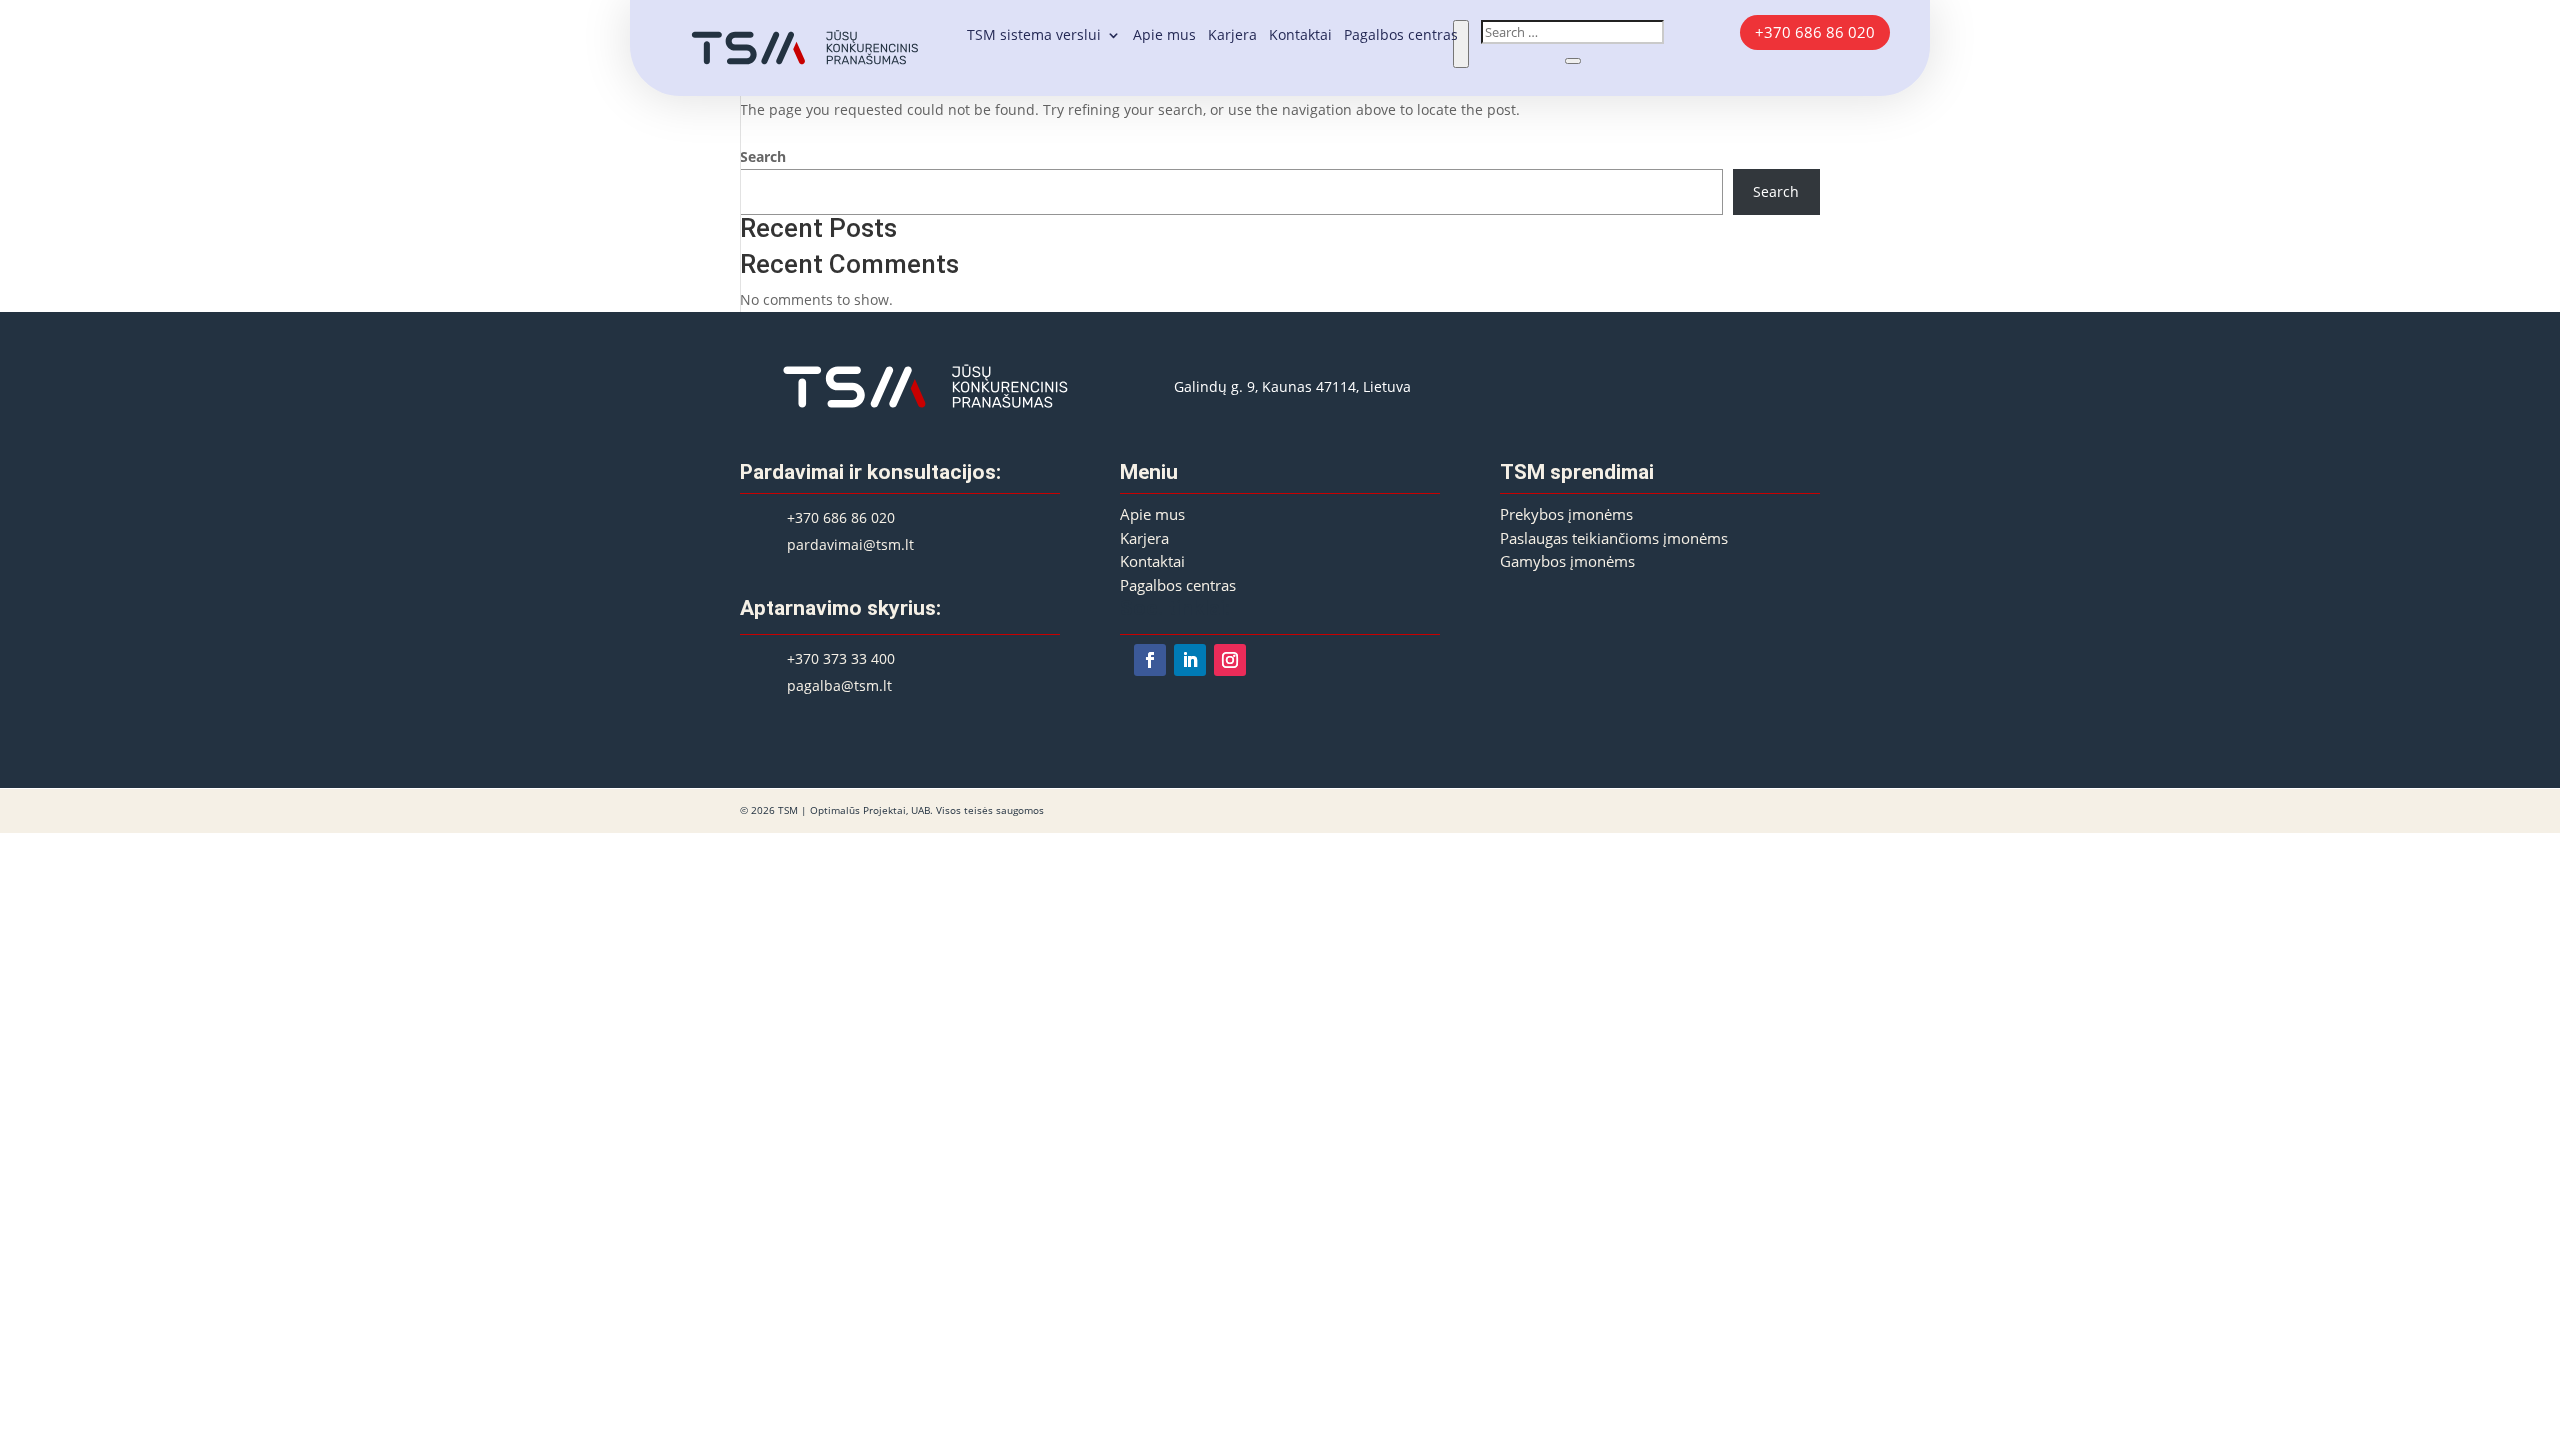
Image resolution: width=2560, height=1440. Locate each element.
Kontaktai (1300, 36)
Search (763, 156)
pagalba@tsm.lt (839, 685)
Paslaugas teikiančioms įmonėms (1614, 538)
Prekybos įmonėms (1566, 514)
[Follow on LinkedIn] (1190, 660)
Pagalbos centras (1401, 36)
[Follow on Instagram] (1230, 660)
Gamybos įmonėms (1567, 561)
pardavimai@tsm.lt (850, 544)
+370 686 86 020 (1815, 32)
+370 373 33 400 (841, 658)
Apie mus (1164, 36)
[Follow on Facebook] (1150, 660)
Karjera (1232, 36)
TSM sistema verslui (1034, 36)
